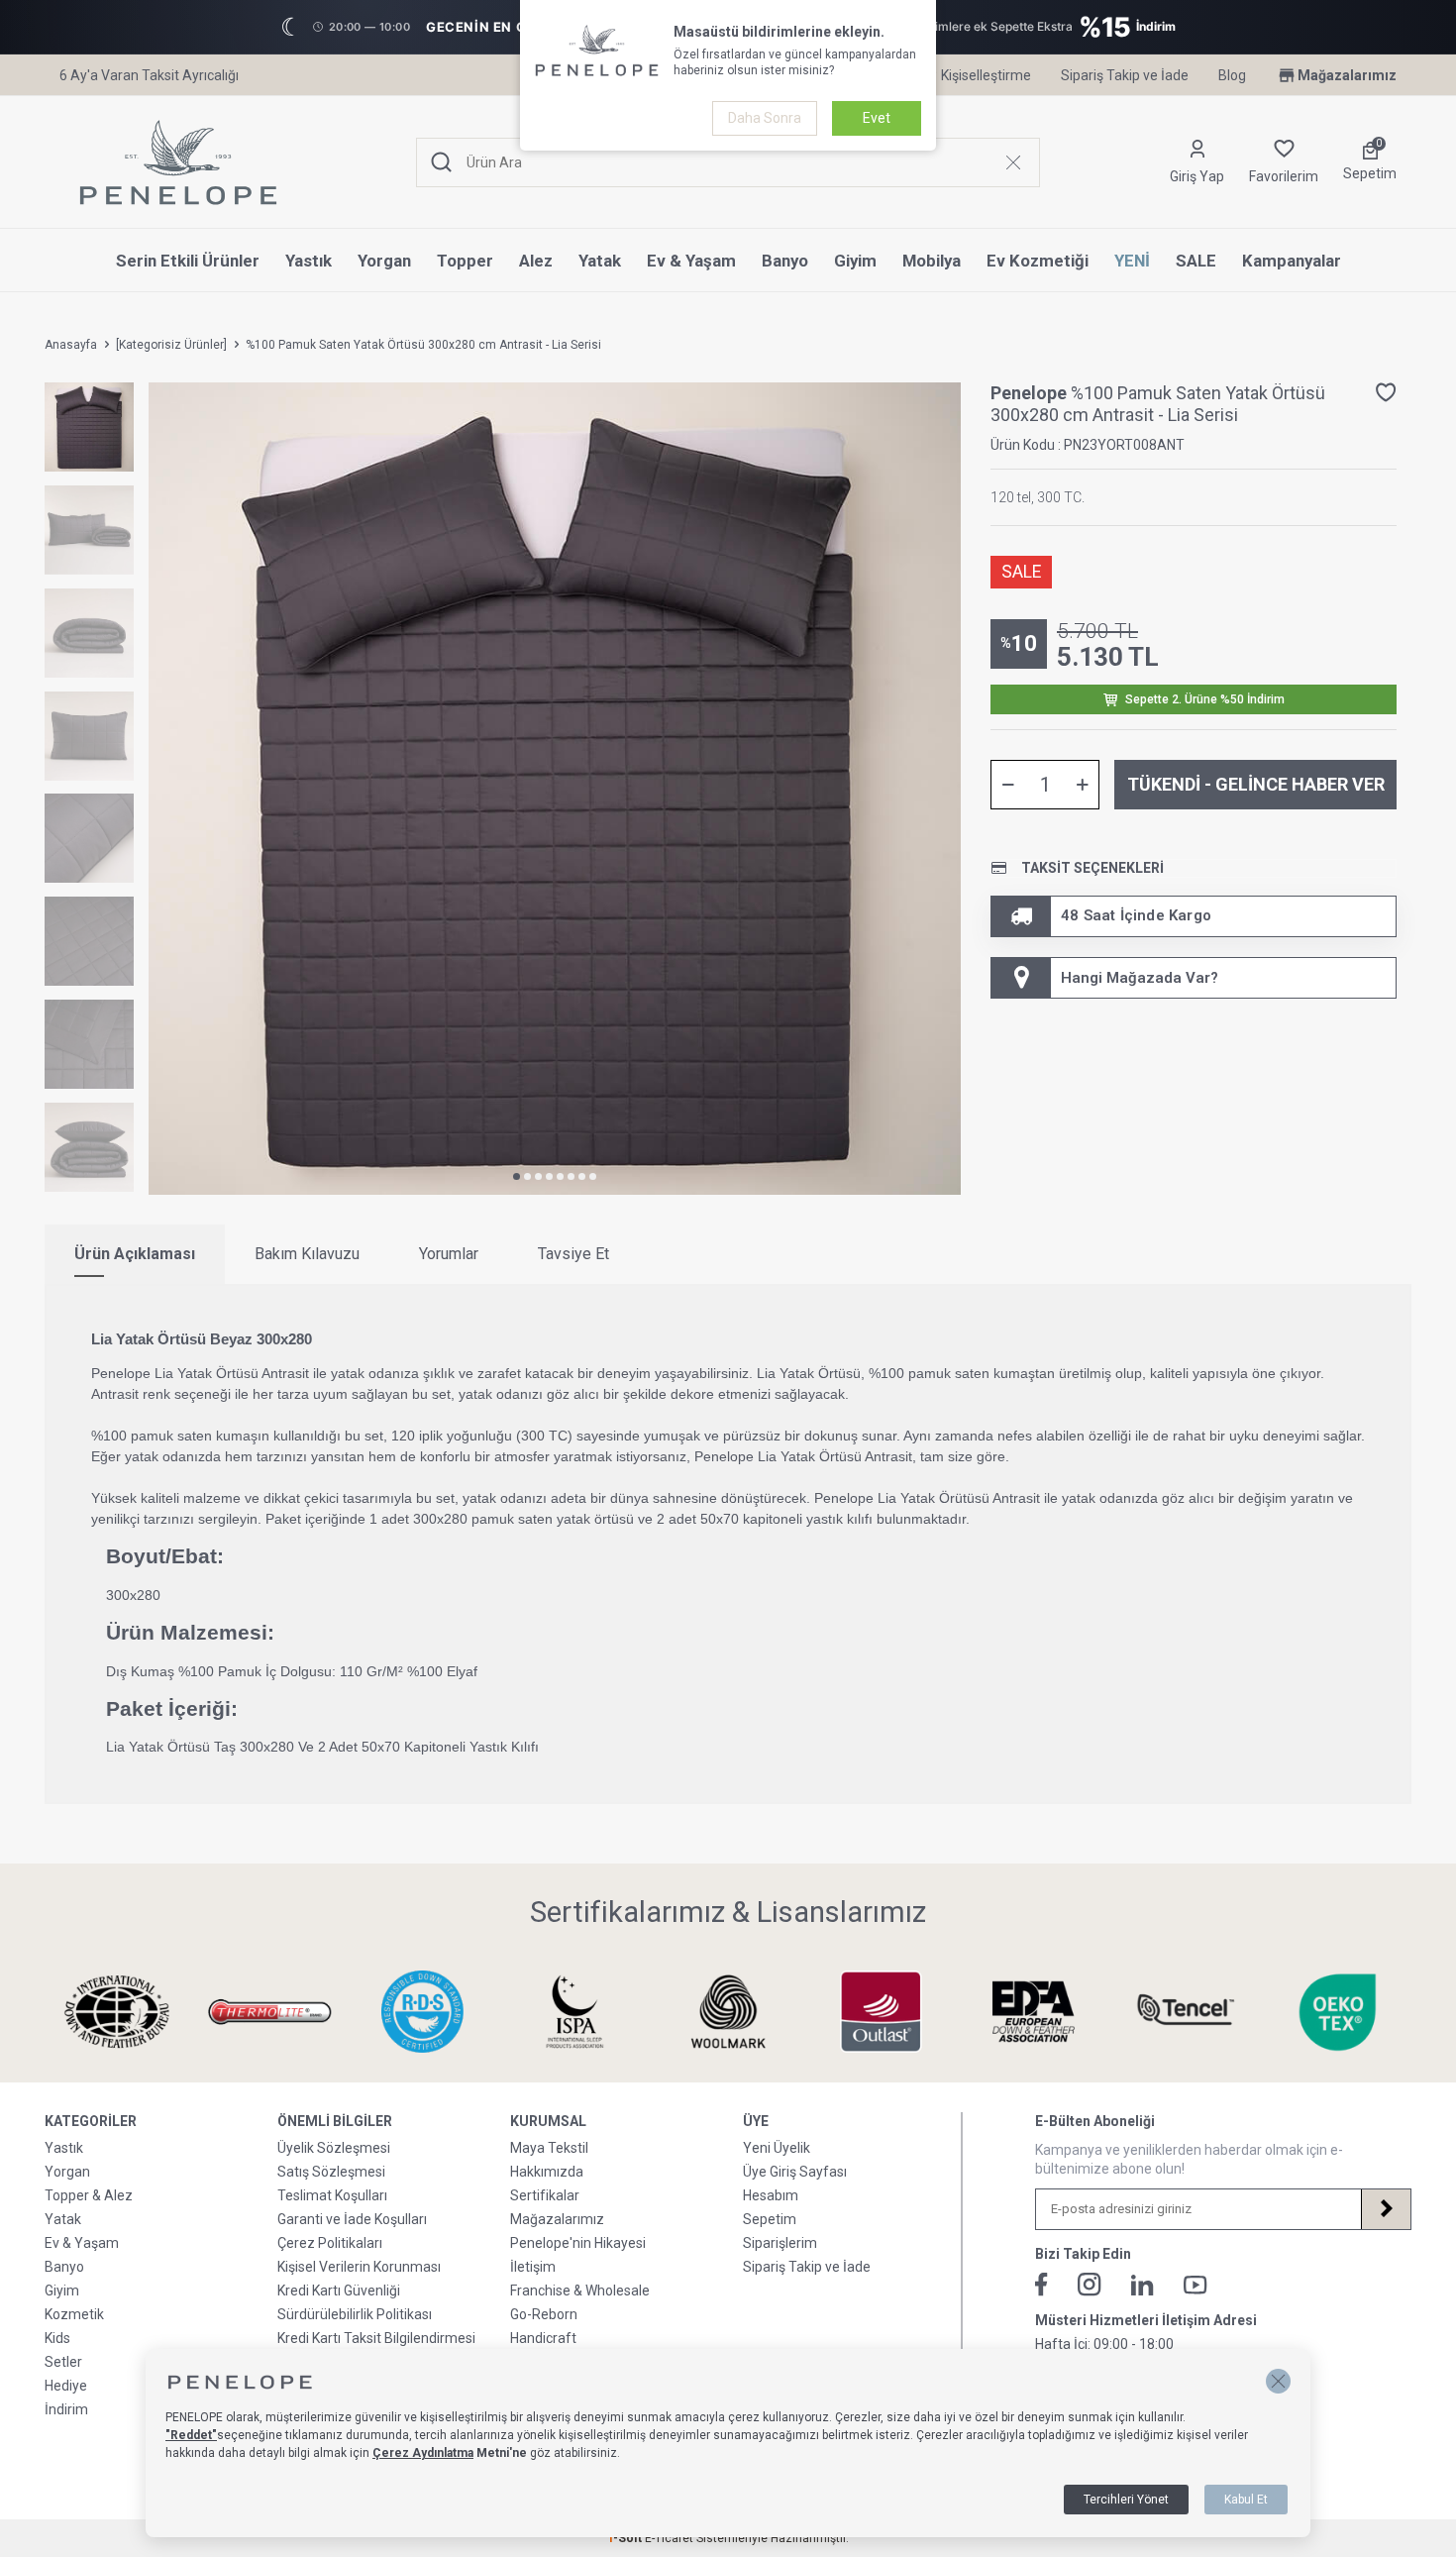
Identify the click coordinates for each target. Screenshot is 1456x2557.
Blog (1232, 75)
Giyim (855, 261)
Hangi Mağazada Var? (1140, 978)
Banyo (785, 261)
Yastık (309, 261)
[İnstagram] (1090, 2285)
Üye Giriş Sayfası (795, 2172)
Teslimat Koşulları (332, 2195)
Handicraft (543, 2338)
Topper (465, 261)
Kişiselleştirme (986, 75)
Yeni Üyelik (777, 2148)
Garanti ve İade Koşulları (352, 2219)
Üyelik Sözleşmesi (334, 2148)
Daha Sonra (765, 118)
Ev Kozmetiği (1038, 261)
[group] (555, 789)
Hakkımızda (547, 2172)
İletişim (533, 2267)
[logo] (178, 162)
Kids (57, 2338)
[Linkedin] (1143, 2285)
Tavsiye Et (573, 1254)
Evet (877, 118)
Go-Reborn (544, 2314)
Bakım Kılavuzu (307, 1254)
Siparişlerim (780, 2243)
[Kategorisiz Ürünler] (171, 345)
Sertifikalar (545, 2195)
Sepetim (770, 2219)
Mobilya (932, 261)
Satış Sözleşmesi (331, 2172)
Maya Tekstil (549, 2148)
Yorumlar (449, 1254)
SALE (1196, 261)
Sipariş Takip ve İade (1125, 75)
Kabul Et (1246, 2500)
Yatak (600, 261)
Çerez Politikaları (330, 2243)
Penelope (1031, 393)
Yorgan (384, 261)
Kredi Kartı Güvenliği (339, 2291)
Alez (536, 261)
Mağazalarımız (1347, 75)
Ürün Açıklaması (135, 1254)
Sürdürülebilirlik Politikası (355, 2314)
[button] (517, 1176)
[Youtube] (1196, 2285)
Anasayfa (71, 345)
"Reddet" (191, 2435)
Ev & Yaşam (691, 261)
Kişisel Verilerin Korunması (359, 2267)
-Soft (626, 2538)
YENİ (1132, 261)
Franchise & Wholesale (580, 2291)
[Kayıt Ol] (1386, 2209)
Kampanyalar (1292, 261)
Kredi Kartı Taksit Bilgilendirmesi (376, 2338)
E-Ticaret (669, 2538)
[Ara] (442, 163)
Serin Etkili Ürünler (188, 261)
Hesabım (771, 2195)
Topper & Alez (89, 2195)
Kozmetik (74, 2314)
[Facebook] (1041, 2285)
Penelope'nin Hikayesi (578, 2243)
